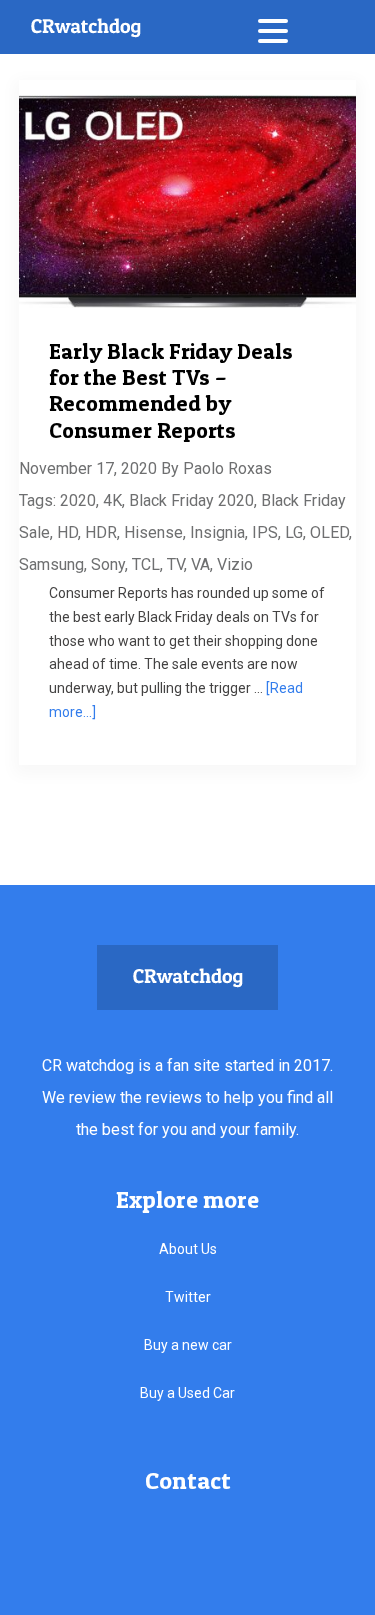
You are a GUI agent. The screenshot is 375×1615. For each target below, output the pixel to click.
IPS (265, 532)
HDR (101, 532)
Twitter (188, 1297)
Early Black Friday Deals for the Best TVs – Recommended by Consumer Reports (171, 390)
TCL (146, 564)
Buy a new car (188, 1345)
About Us (188, 1249)
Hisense (153, 532)
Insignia (217, 532)
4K (112, 500)
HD (67, 532)
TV (175, 564)
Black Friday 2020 (191, 500)
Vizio (235, 564)
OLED (329, 532)
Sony (108, 564)
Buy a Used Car (187, 1393)
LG (294, 532)
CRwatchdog (85, 27)
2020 (78, 500)
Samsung (51, 564)
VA (200, 564)
